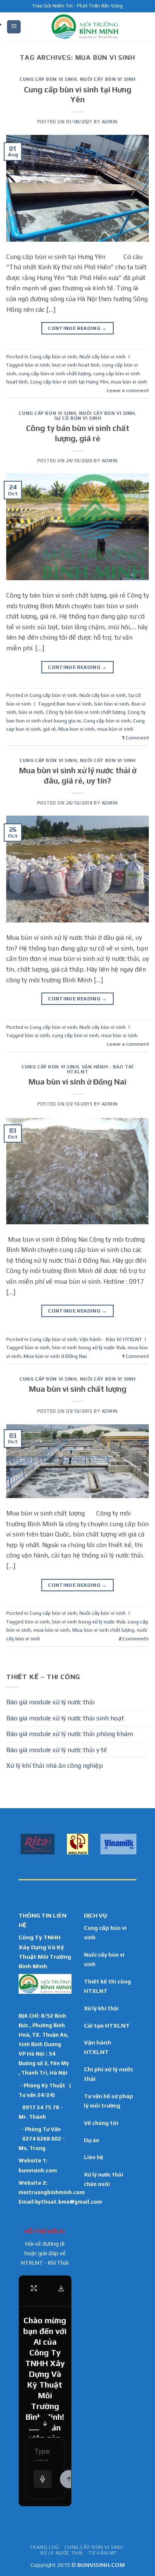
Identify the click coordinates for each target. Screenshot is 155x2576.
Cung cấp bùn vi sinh (48, 79)
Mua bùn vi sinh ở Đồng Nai (77, 1082)
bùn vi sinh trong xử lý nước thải (89, 1347)
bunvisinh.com (38, 2170)
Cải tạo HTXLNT (107, 2026)
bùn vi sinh (37, 365)
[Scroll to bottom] (45, 2423)
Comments (134, 1639)
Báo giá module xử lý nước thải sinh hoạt (65, 1718)
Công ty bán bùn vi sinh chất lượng (86, 712)
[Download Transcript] (61, 2288)
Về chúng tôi (101, 2123)
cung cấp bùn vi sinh (75, 1035)
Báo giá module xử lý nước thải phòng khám (70, 1734)
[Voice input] (43, 2479)
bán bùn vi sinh (112, 704)
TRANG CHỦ (44, 2547)
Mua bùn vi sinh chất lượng (78, 1389)
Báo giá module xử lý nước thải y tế (57, 1750)
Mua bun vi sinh (76, 729)
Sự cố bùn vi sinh (78, 418)
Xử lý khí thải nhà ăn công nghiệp (55, 1766)
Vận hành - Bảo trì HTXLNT (100, 1069)
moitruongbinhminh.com (52, 2192)
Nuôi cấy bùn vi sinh (108, 79)
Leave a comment (128, 390)
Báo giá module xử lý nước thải (50, 1702)
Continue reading (77, 328)
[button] (14, 27)
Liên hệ (94, 2157)
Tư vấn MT (103, 2553)
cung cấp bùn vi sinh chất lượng (55, 373)
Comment (135, 738)
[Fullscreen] (34, 2288)
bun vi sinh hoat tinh (76, 365)
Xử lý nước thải (62, 2553)
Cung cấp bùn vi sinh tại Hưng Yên (69, 382)
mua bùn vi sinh (129, 382)
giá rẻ (49, 729)
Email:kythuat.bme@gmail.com (60, 2202)
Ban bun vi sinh (74, 704)
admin (110, 122)
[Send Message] (69, 2479)
